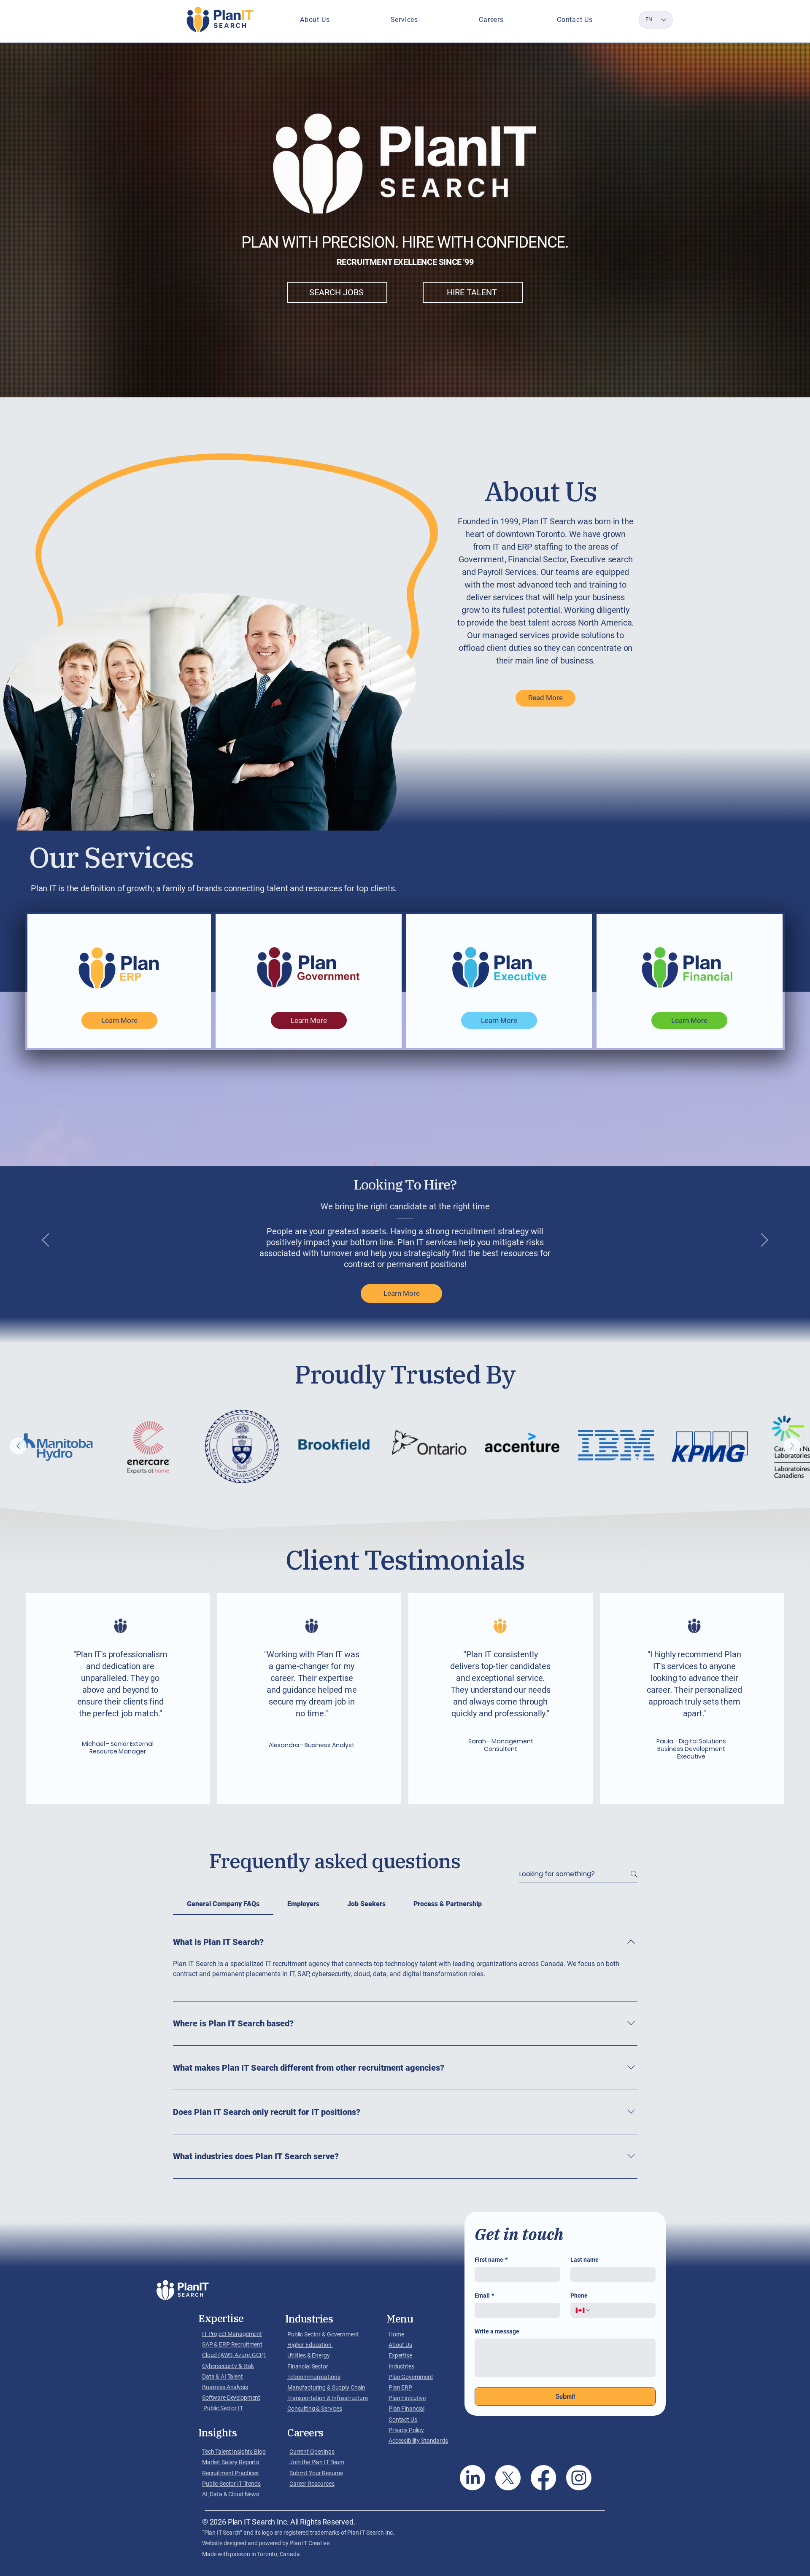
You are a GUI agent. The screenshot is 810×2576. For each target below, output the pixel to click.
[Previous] (46, 1241)
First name (491, 2260)
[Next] (764, 1241)
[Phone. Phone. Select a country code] (583, 2310)
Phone (579, 2295)
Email (484, 2295)
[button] (315, 20)
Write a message (497, 2331)
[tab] (223, 1904)
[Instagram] (579, 2478)
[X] (508, 2478)
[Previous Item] (18, 1446)
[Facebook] (543, 2478)
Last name (585, 2260)
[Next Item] (792, 1446)
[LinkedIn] (472, 2478)
